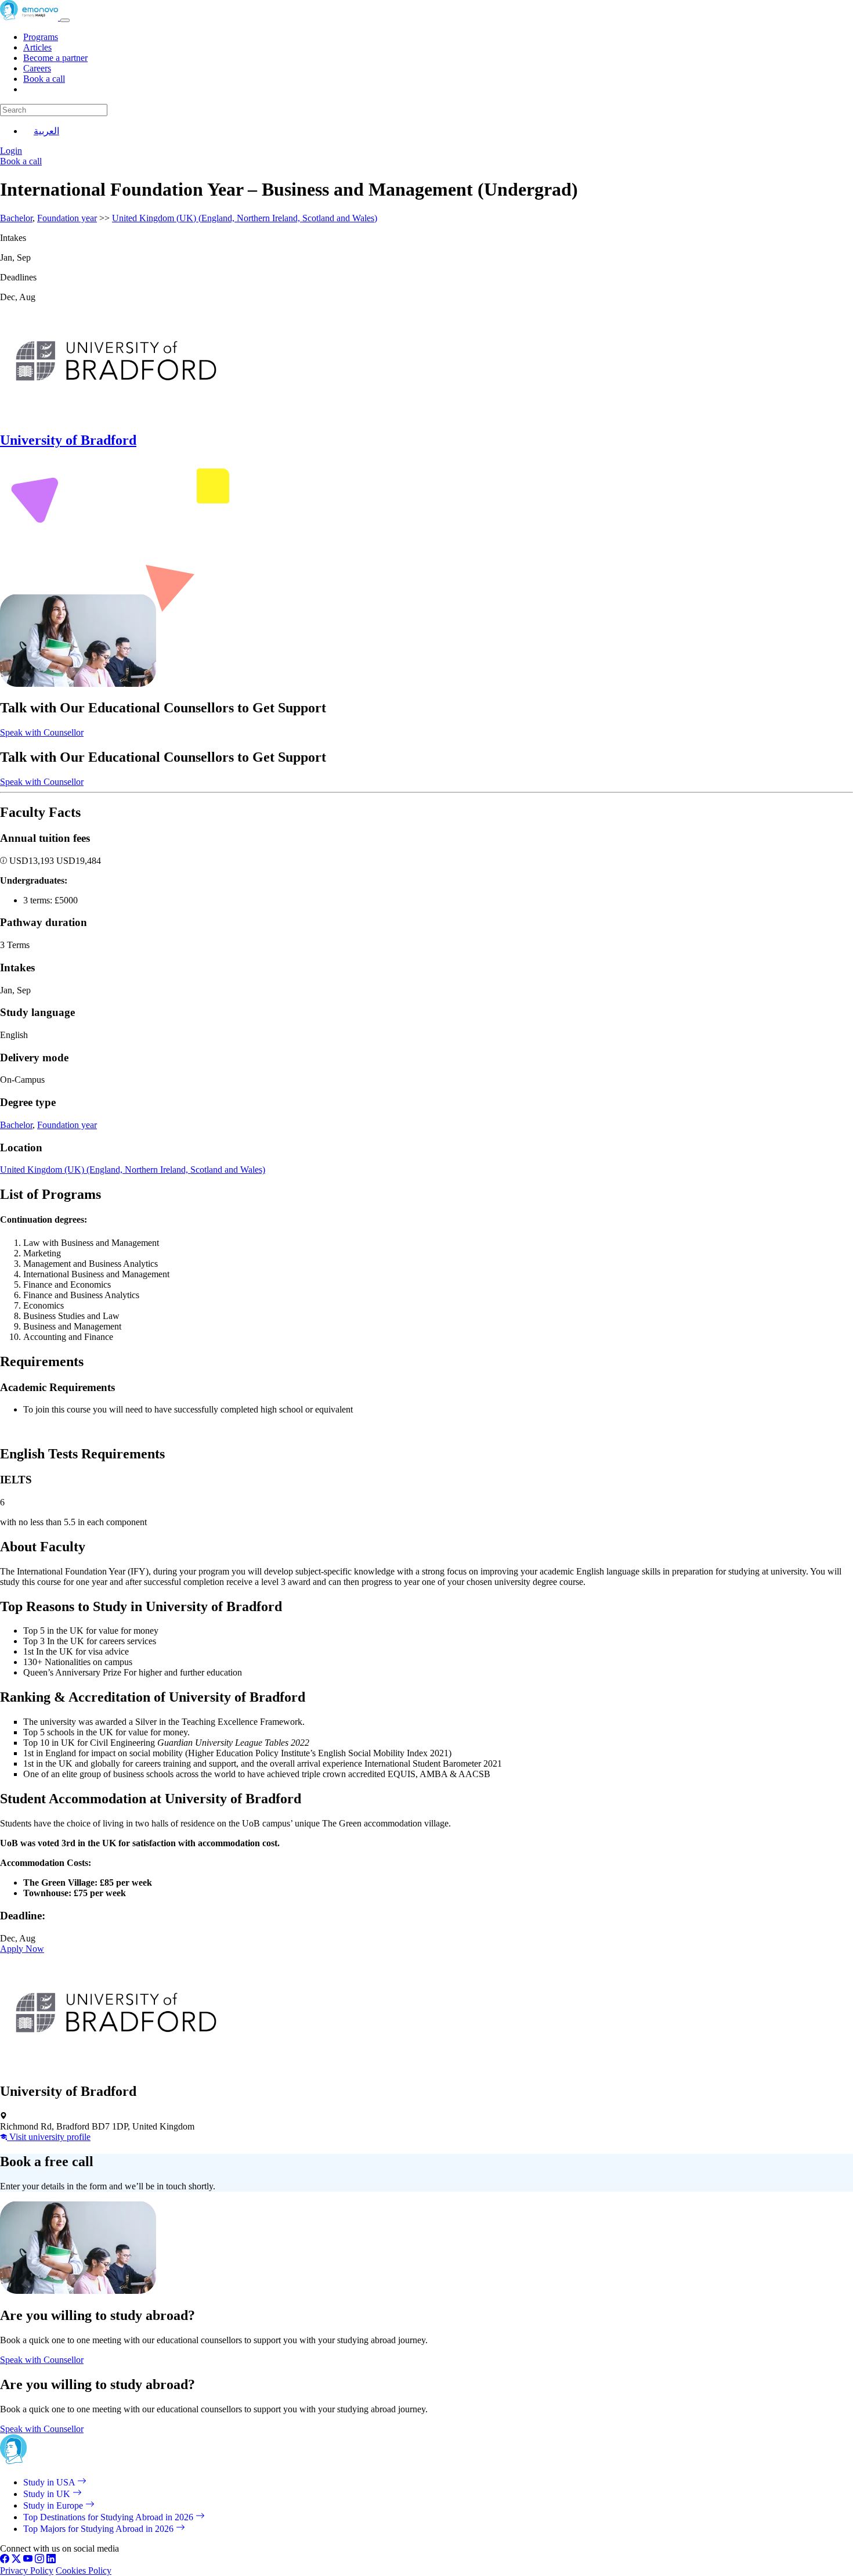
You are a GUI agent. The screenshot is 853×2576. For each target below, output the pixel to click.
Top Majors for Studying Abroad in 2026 (100, 2529)
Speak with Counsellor (42, 732)
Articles (37, 47)
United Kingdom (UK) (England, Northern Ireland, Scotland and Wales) (245, 218)
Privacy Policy (27, 2570)
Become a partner (55, 58)
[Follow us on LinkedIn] (51, 2560)
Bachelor (16, 218)
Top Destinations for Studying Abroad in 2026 (109, 2517)
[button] (5, 861)
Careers (37, 68)
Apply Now (22, 1949)
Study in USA (50, 2482)
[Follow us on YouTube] (28, 2560)
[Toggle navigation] (65, 20)
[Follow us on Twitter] (16, 2560)
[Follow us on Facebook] (5, 2560)
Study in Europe (54, 2505)
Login (11, 151)
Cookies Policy (84, 2570)
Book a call (44, 79)
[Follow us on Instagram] (39, 2560)
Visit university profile (49, 2137)
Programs (41, 37)
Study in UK (48, 2494)
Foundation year (67, 218)
